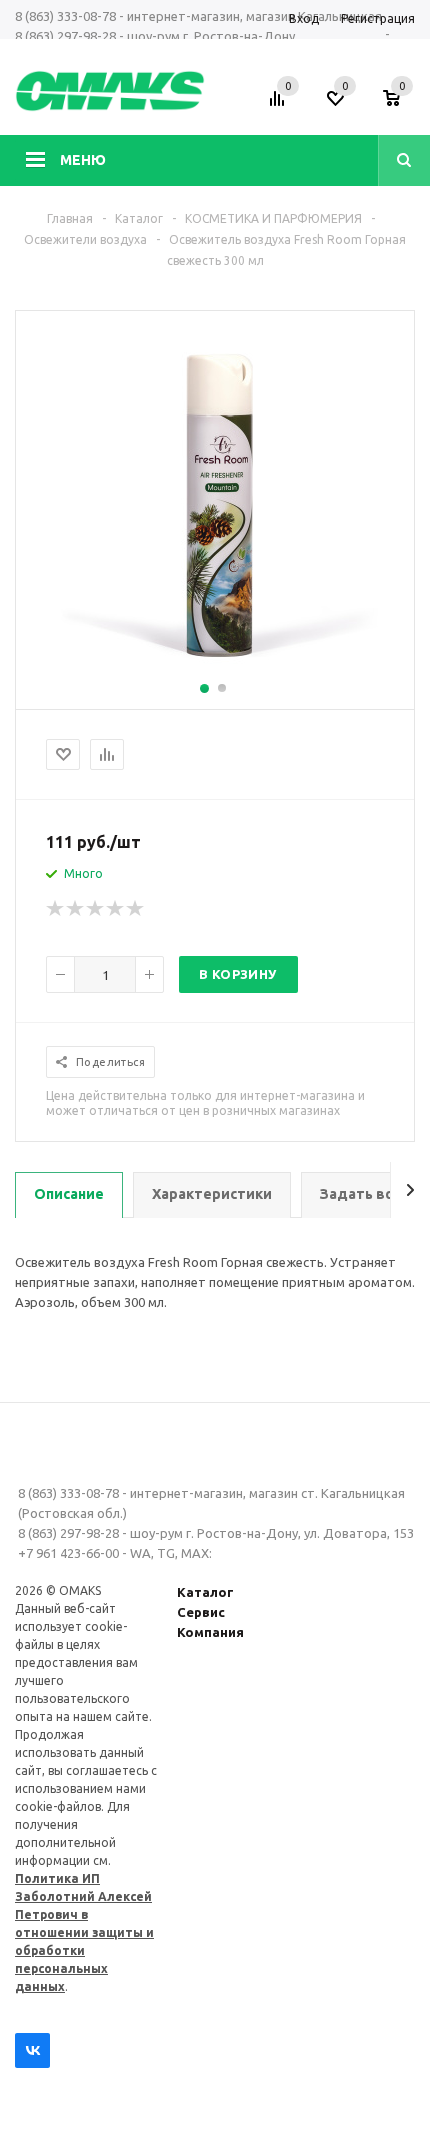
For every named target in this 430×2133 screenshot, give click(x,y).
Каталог (205, 1592)
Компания (210, 1632)
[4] (116, 909)
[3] (96, 909)
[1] (56, 909)
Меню (83, 160)
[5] (136, 909)
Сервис (201, 1612)
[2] (76, 909)
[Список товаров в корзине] (401, 105)
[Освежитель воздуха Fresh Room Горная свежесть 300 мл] (215, 671)
